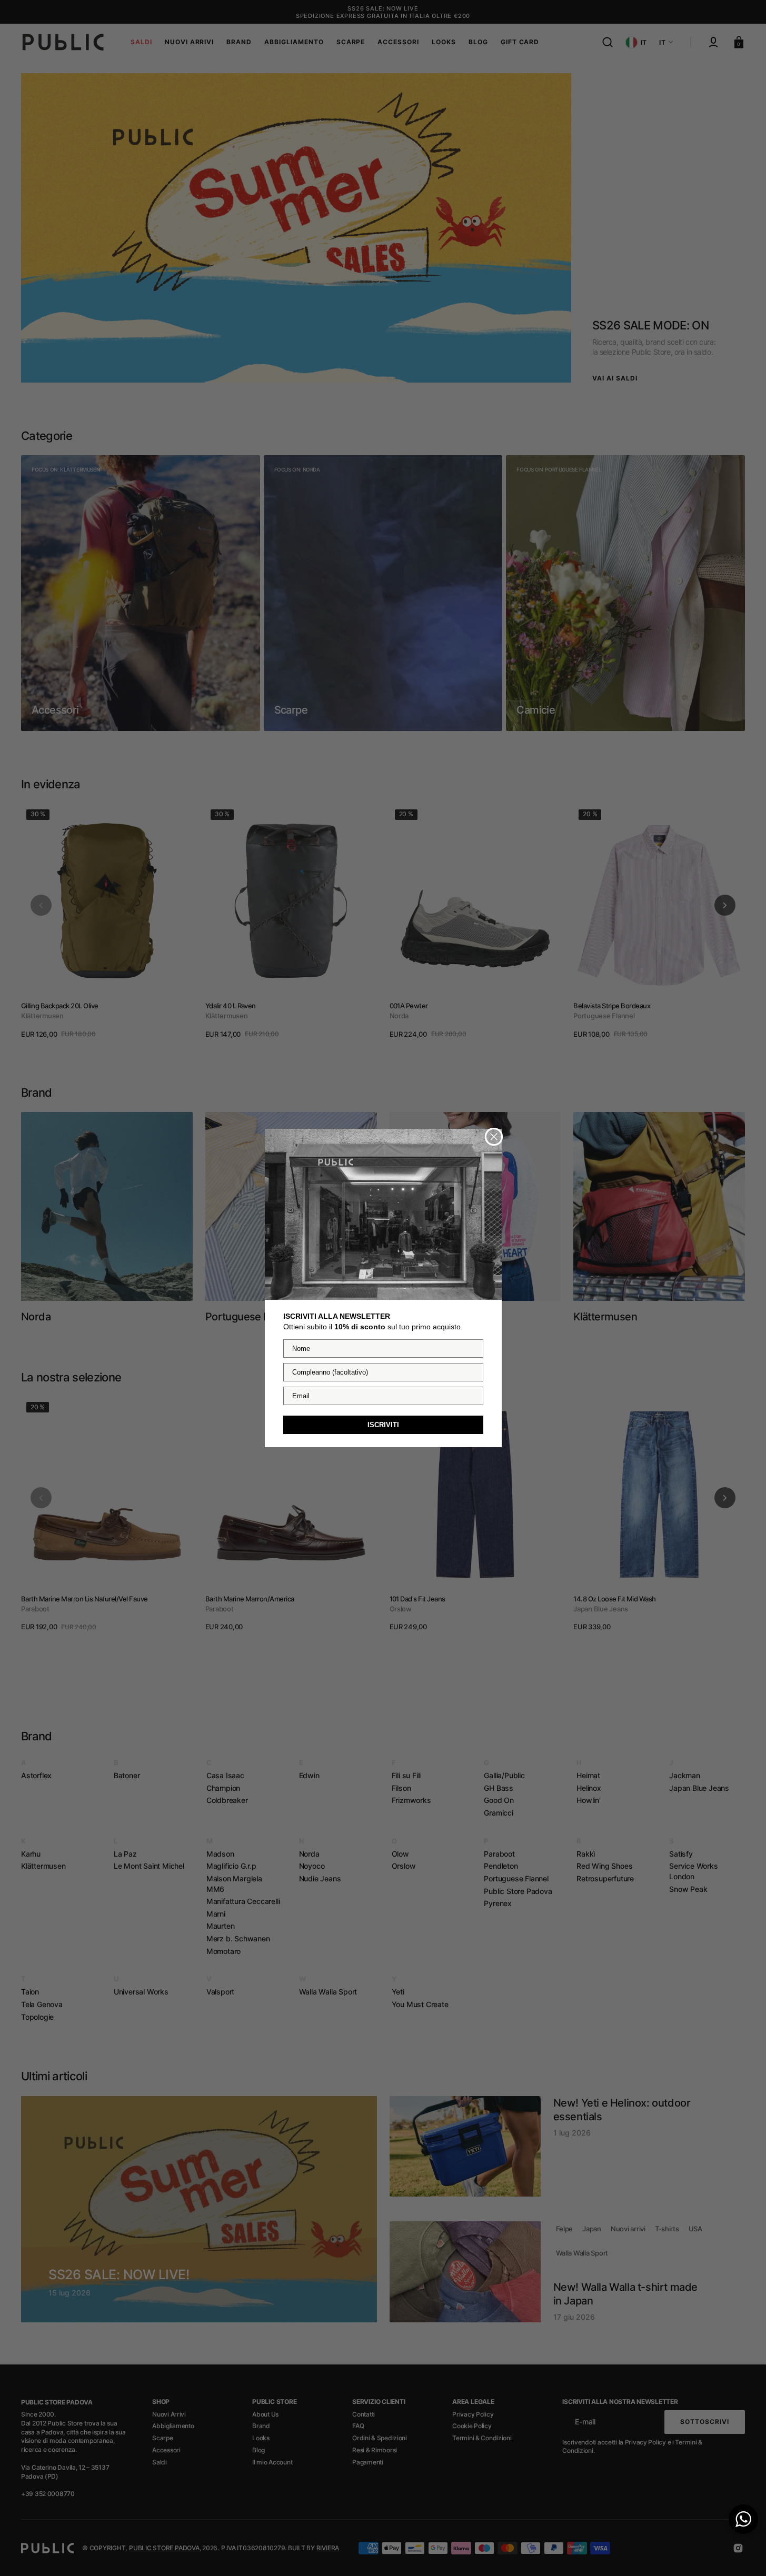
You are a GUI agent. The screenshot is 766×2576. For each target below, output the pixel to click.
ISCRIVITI (383, 1425)
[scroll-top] (744, 2554)
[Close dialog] (494, 1137)
